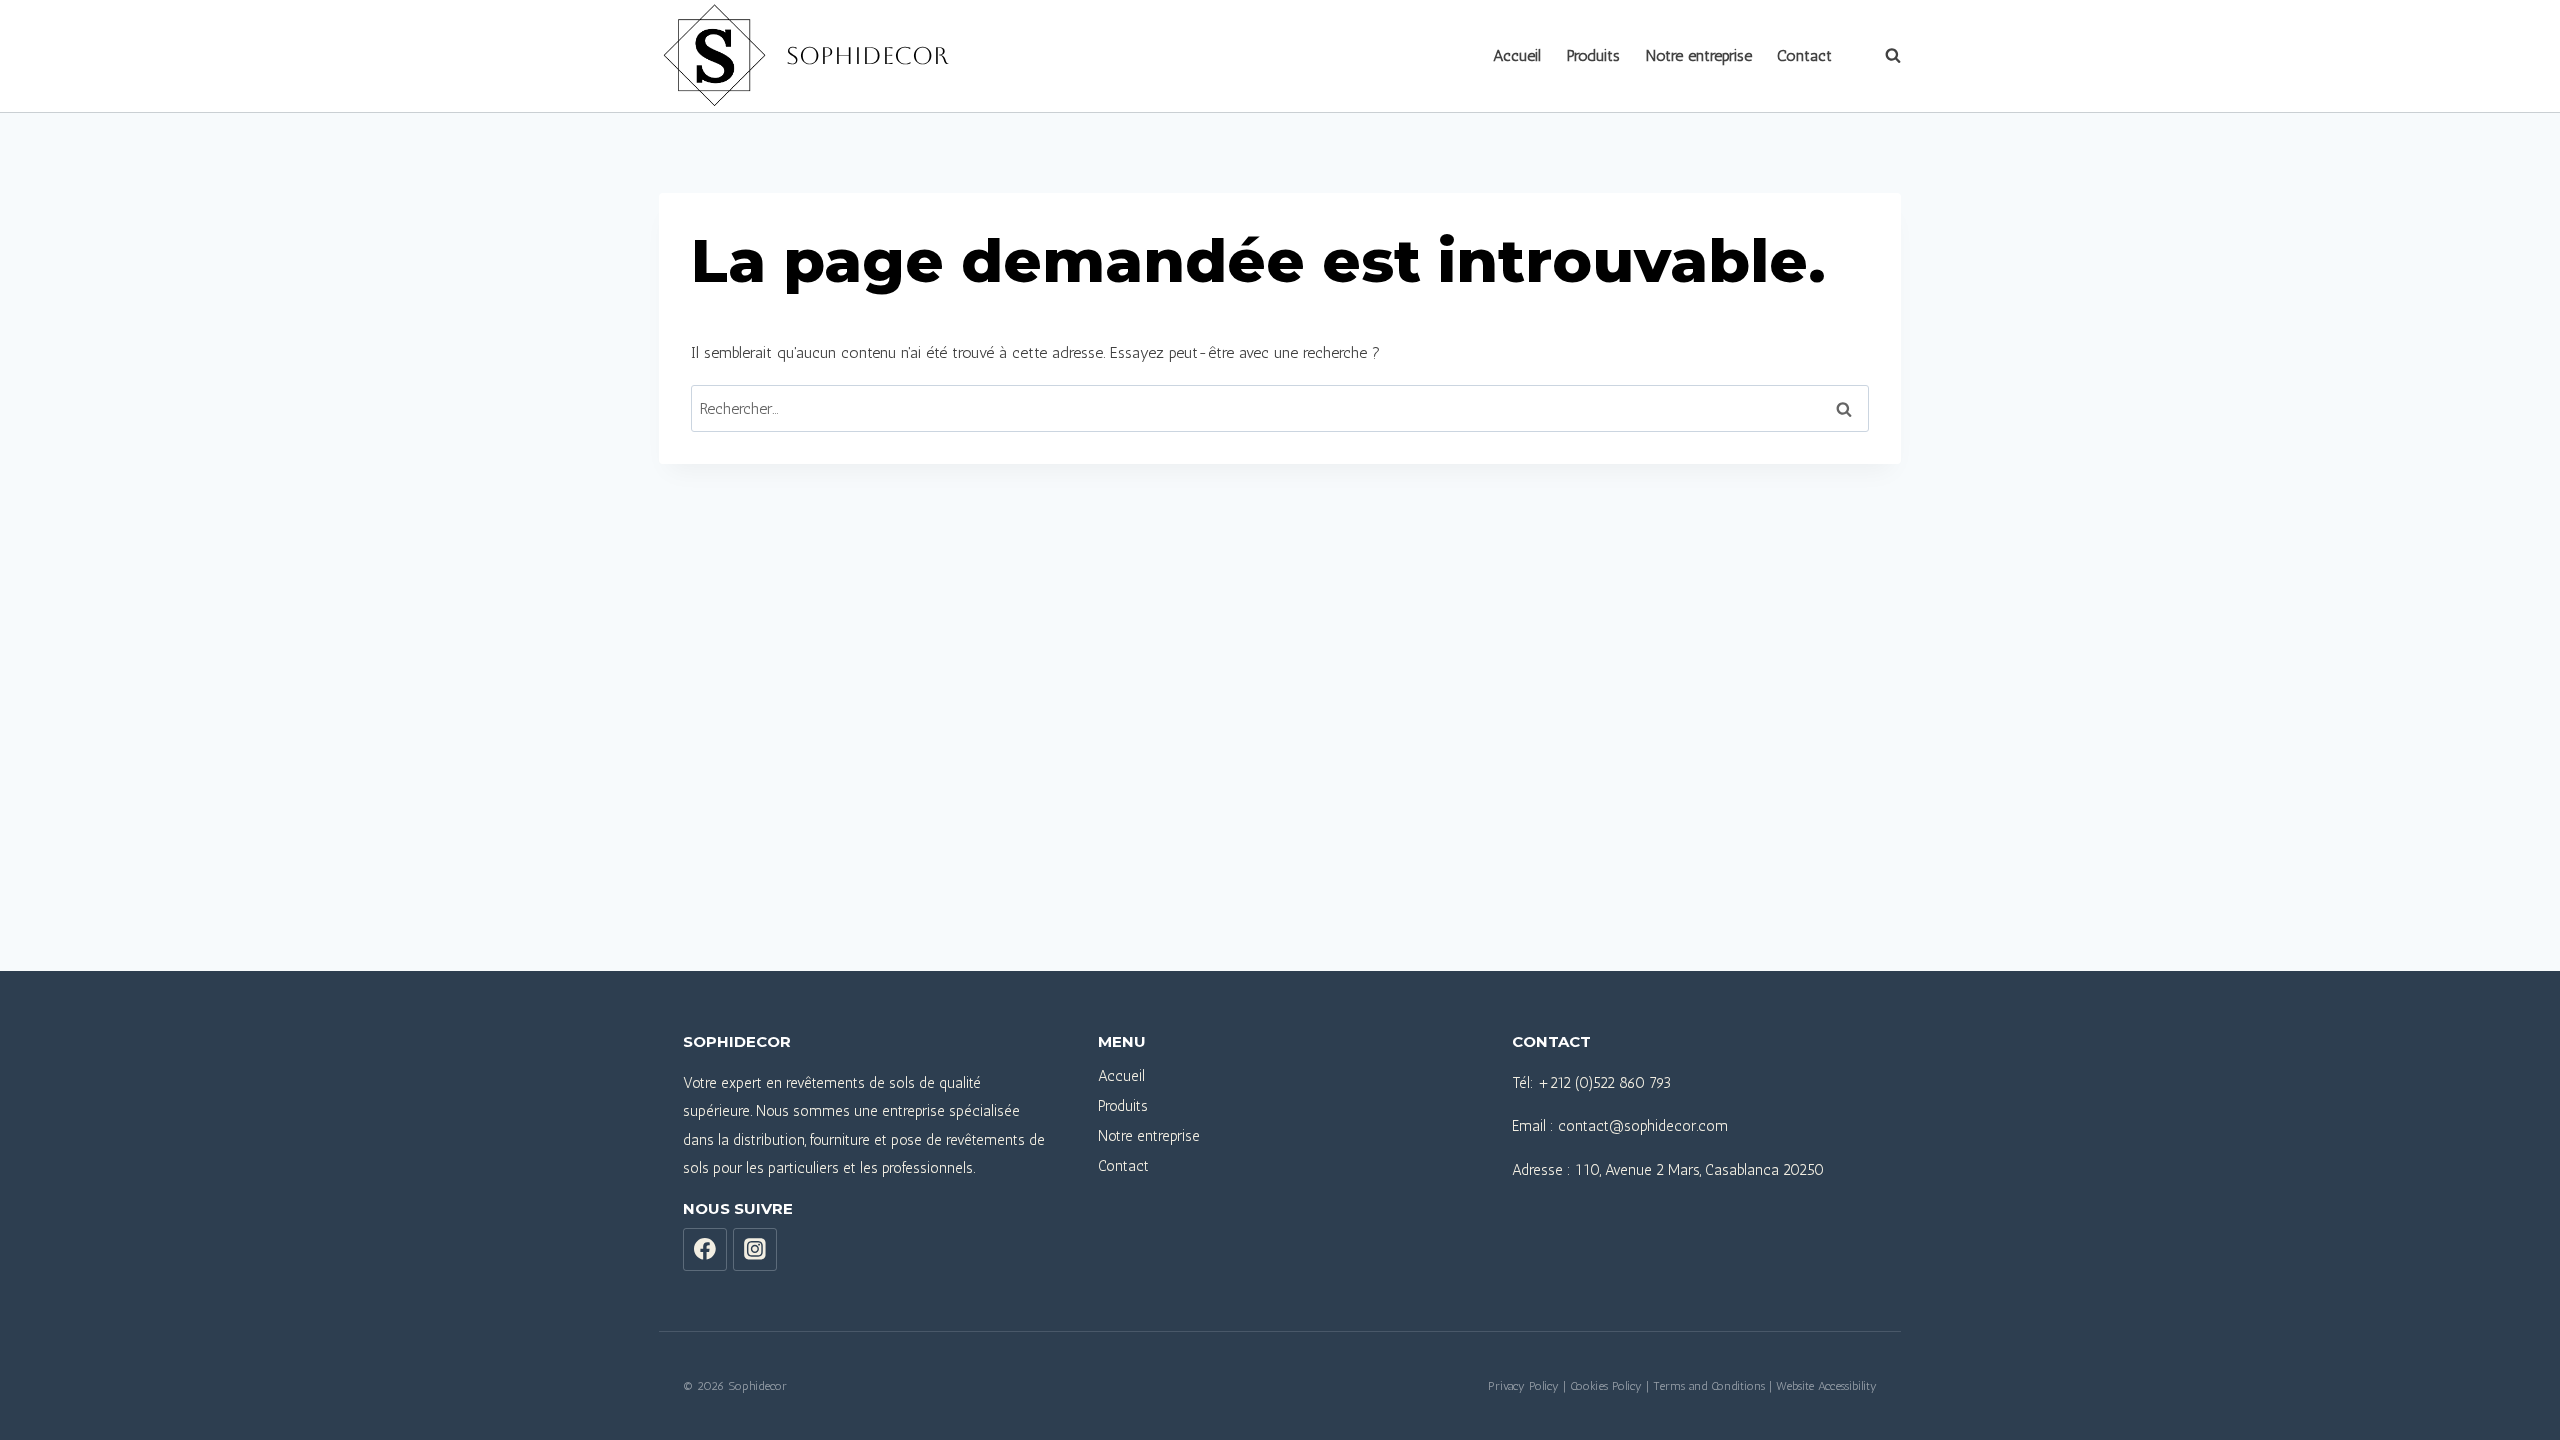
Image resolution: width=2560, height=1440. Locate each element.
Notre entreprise (1699, 55)
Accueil (1517, 55)
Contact (1804, 55)
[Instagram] (755, 1250)
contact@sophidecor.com (1643, 1126)
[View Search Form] (1883, 56)
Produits (1593, 55)
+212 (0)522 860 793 (1604, 1083)
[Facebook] (705, 1250)
